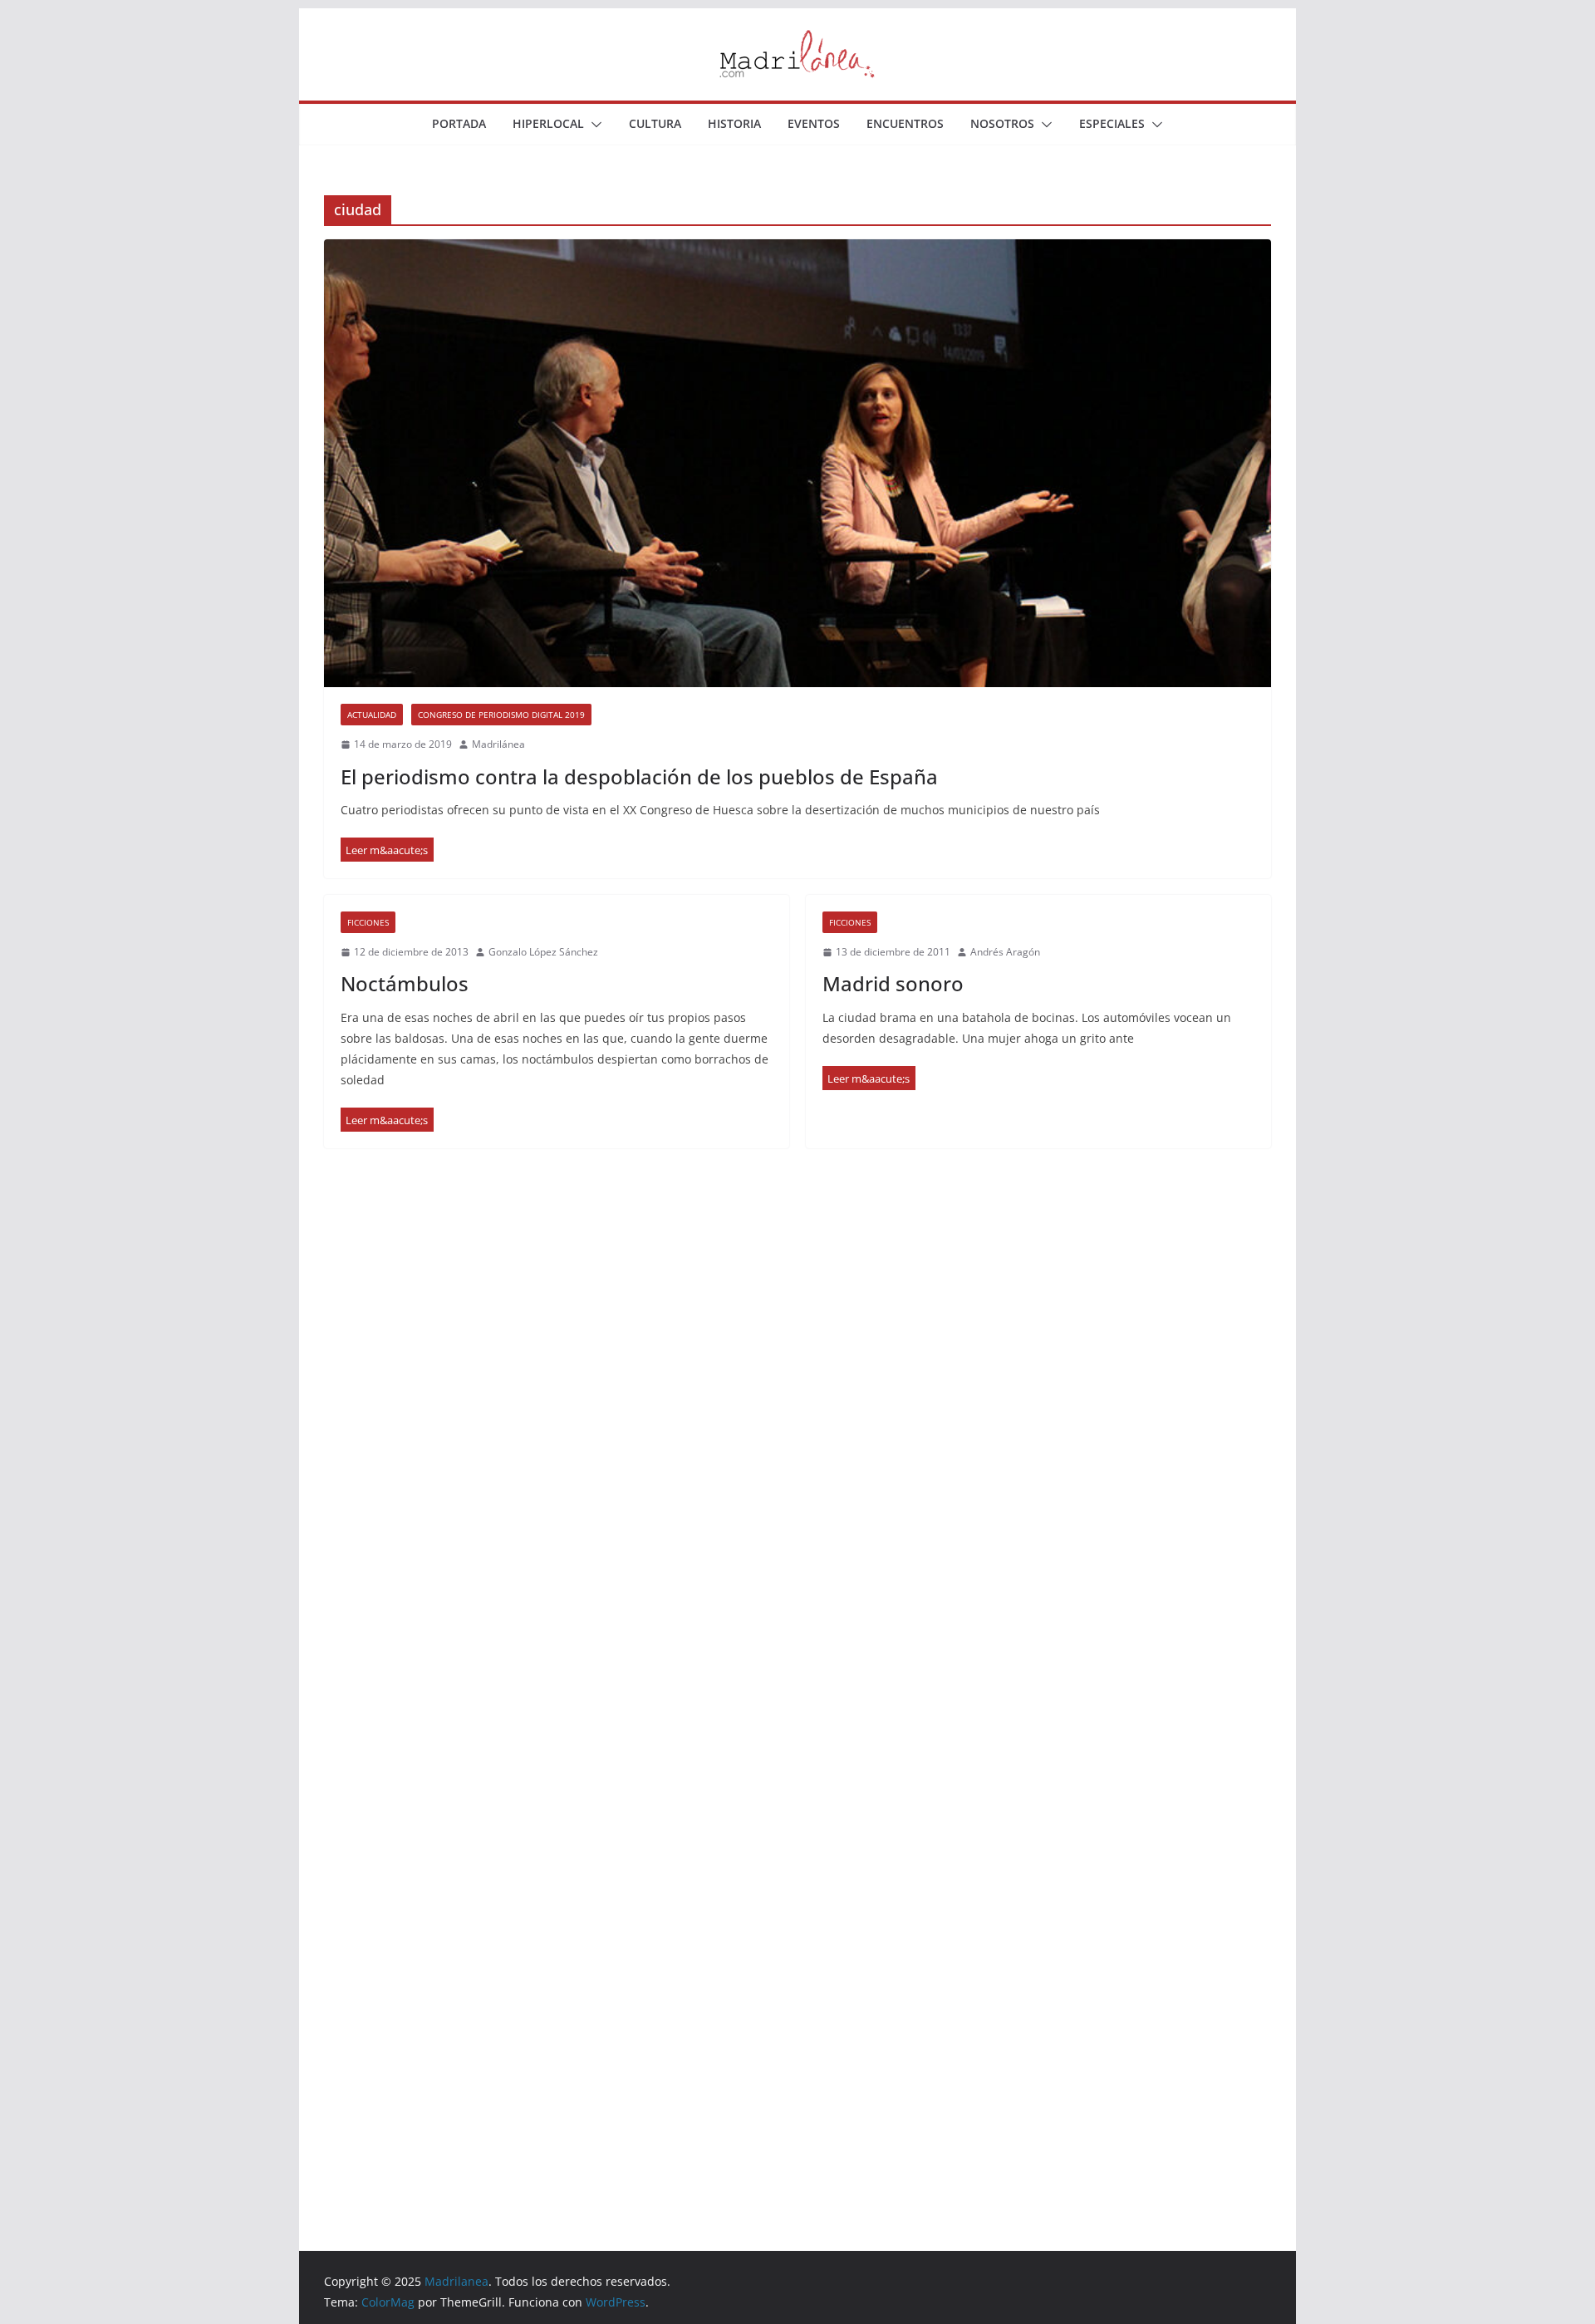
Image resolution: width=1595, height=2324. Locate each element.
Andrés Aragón (1005, 952)
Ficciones (368, 922)
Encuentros (905, 123)
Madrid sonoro (893, 983)
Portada (459, 123)
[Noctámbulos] (387, 1120)
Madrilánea (498, 744)
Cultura (655, 123)
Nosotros (1002, 123)
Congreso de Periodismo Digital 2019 (501, 715)
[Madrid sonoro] (869, 1078)
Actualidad (372, 715)
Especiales (1112, 123)
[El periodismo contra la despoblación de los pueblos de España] (797, 463)
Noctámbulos (405, 983)
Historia (734, 123)
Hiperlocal (548, 123)
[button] (593, 125)
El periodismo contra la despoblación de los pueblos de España (639, 776)
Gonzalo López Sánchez (543, 952)
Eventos (814, 123)
